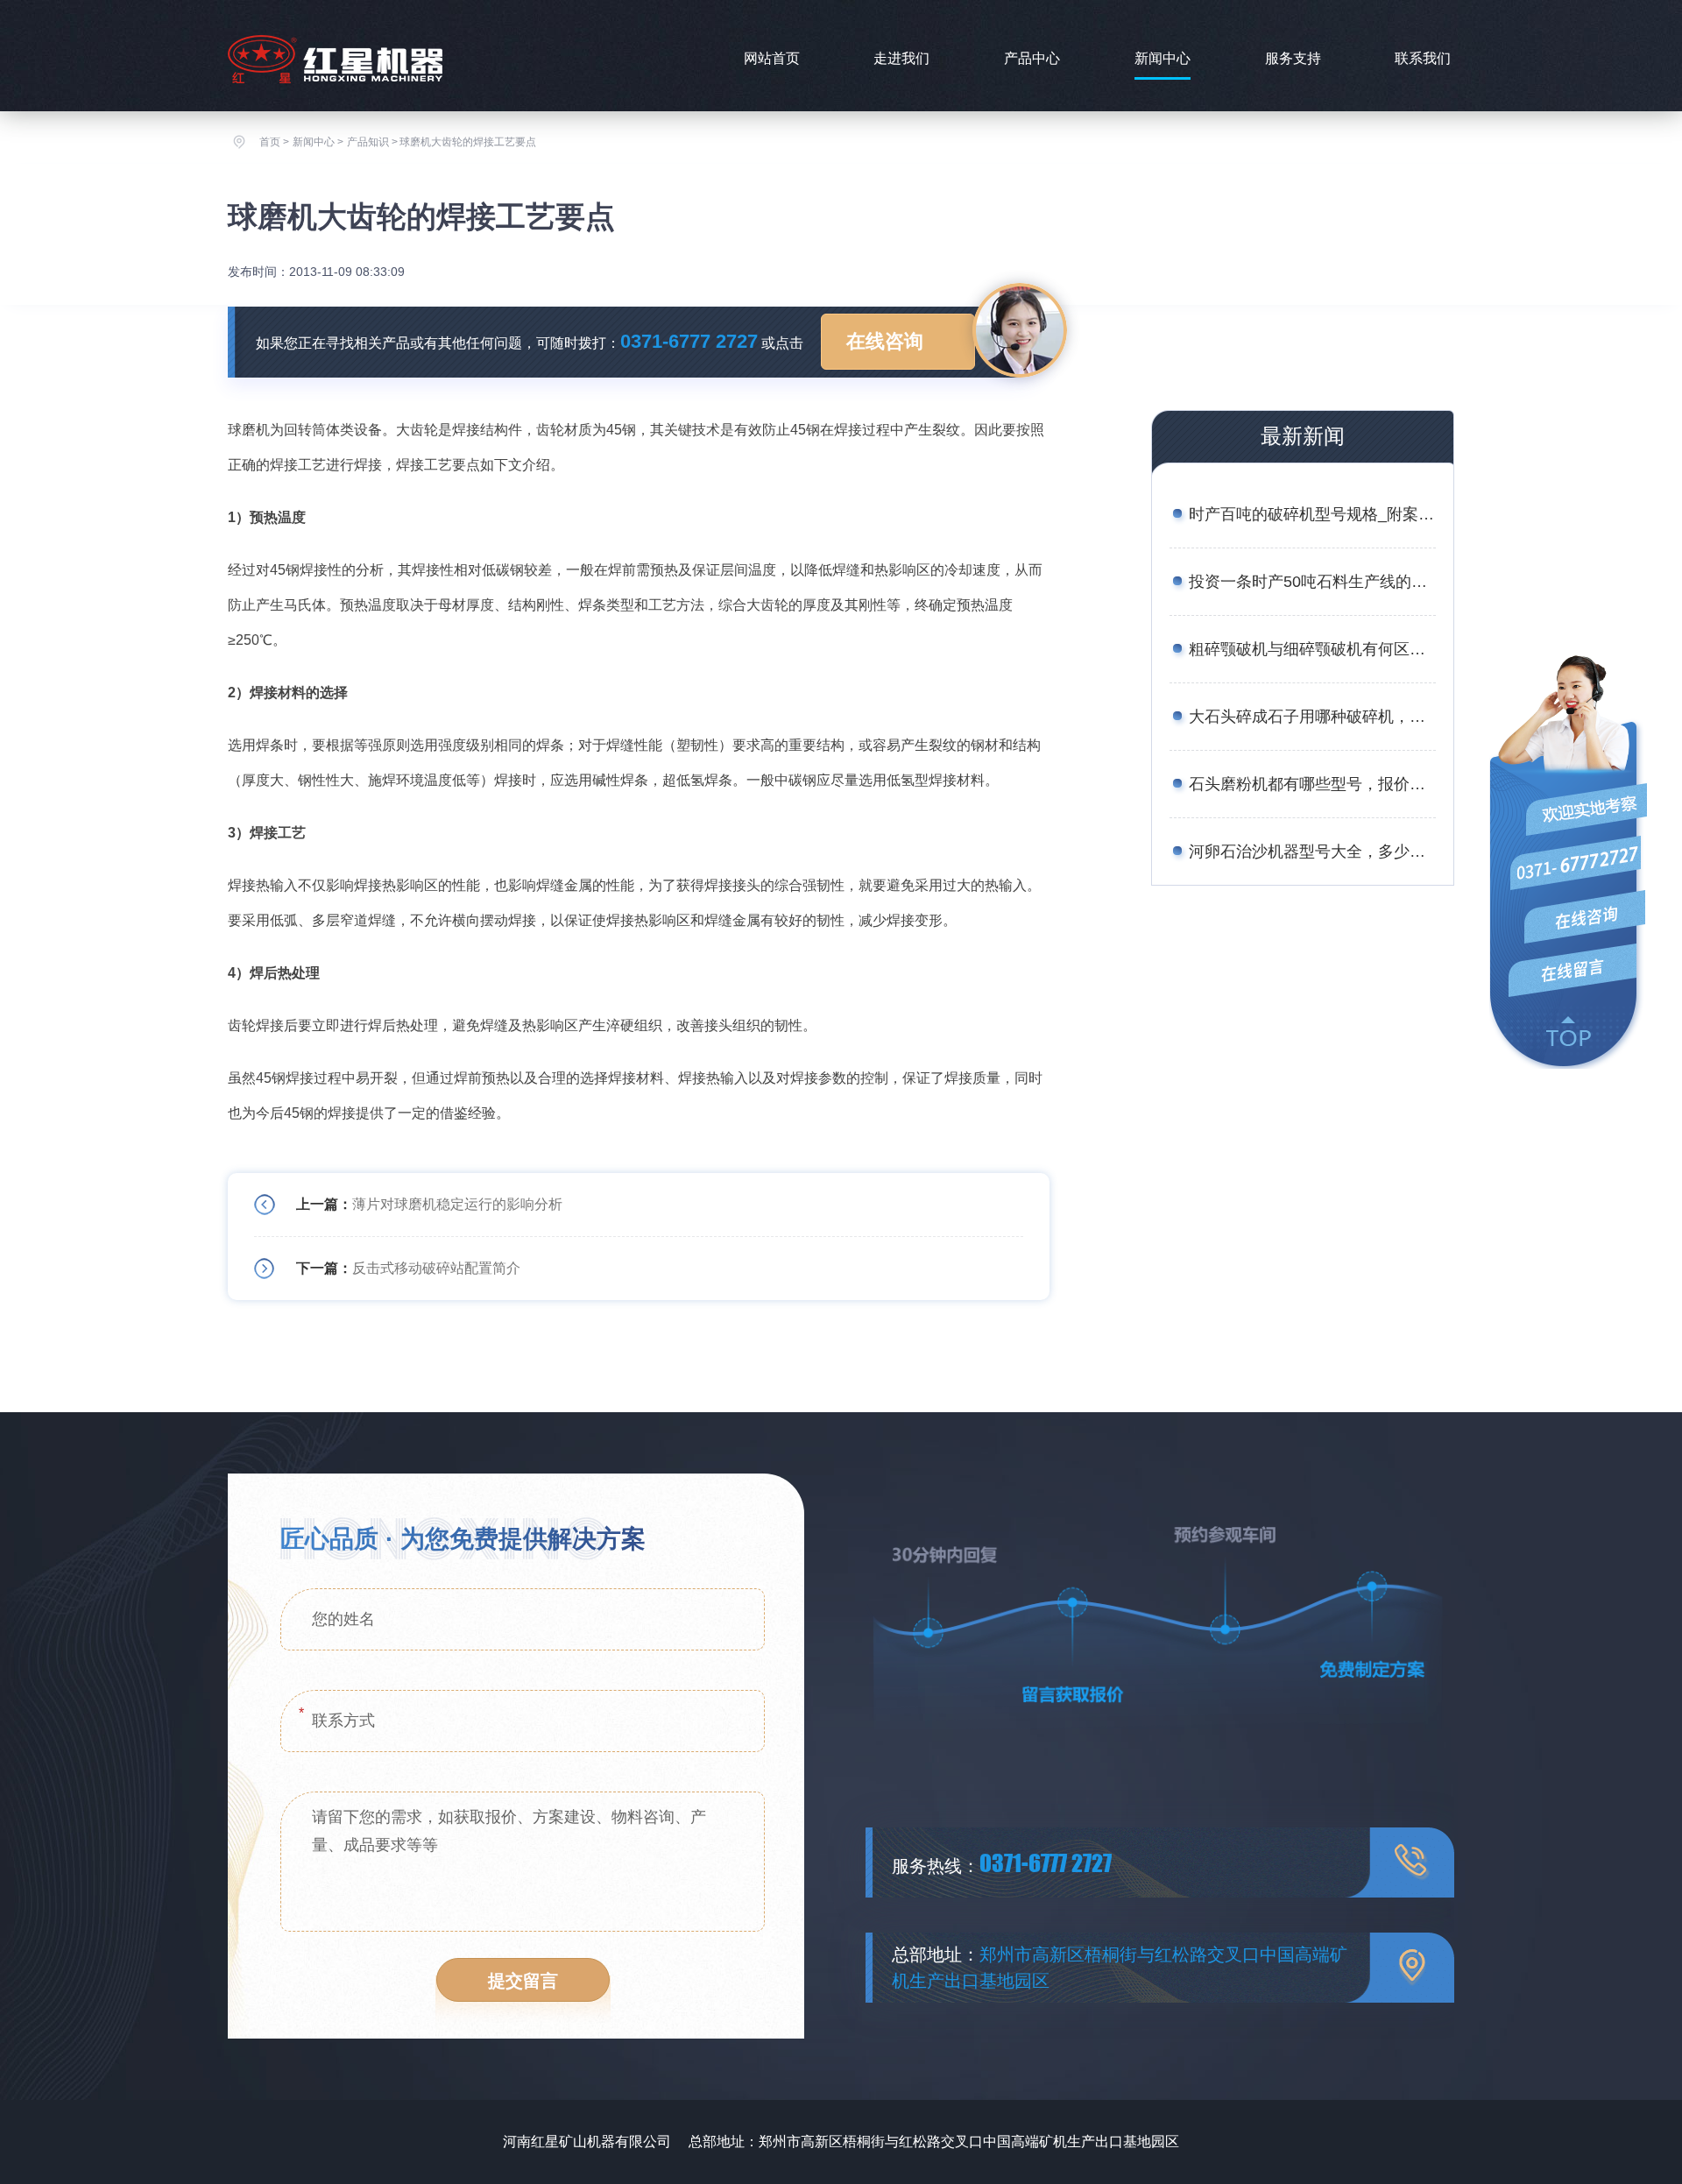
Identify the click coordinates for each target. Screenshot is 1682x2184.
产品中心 (1032, 58)
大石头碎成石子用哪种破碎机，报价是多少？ (1312, 717)
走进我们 (901, 58)
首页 (270, 142)
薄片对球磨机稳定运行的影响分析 (457, 1204)
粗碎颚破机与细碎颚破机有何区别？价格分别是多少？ (1312, 649)
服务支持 (1293, 58)
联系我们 (1423, 58)
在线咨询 (885, 341)
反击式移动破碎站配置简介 (436, 1268)
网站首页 (772, 58)
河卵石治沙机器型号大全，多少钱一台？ (1312, 852)
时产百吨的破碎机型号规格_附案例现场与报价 (1312, 514)
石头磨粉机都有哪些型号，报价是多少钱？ (1312, 784)
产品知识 (368, 142)
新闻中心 (1163, 58)
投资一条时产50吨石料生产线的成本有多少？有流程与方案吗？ (1312, 582)
